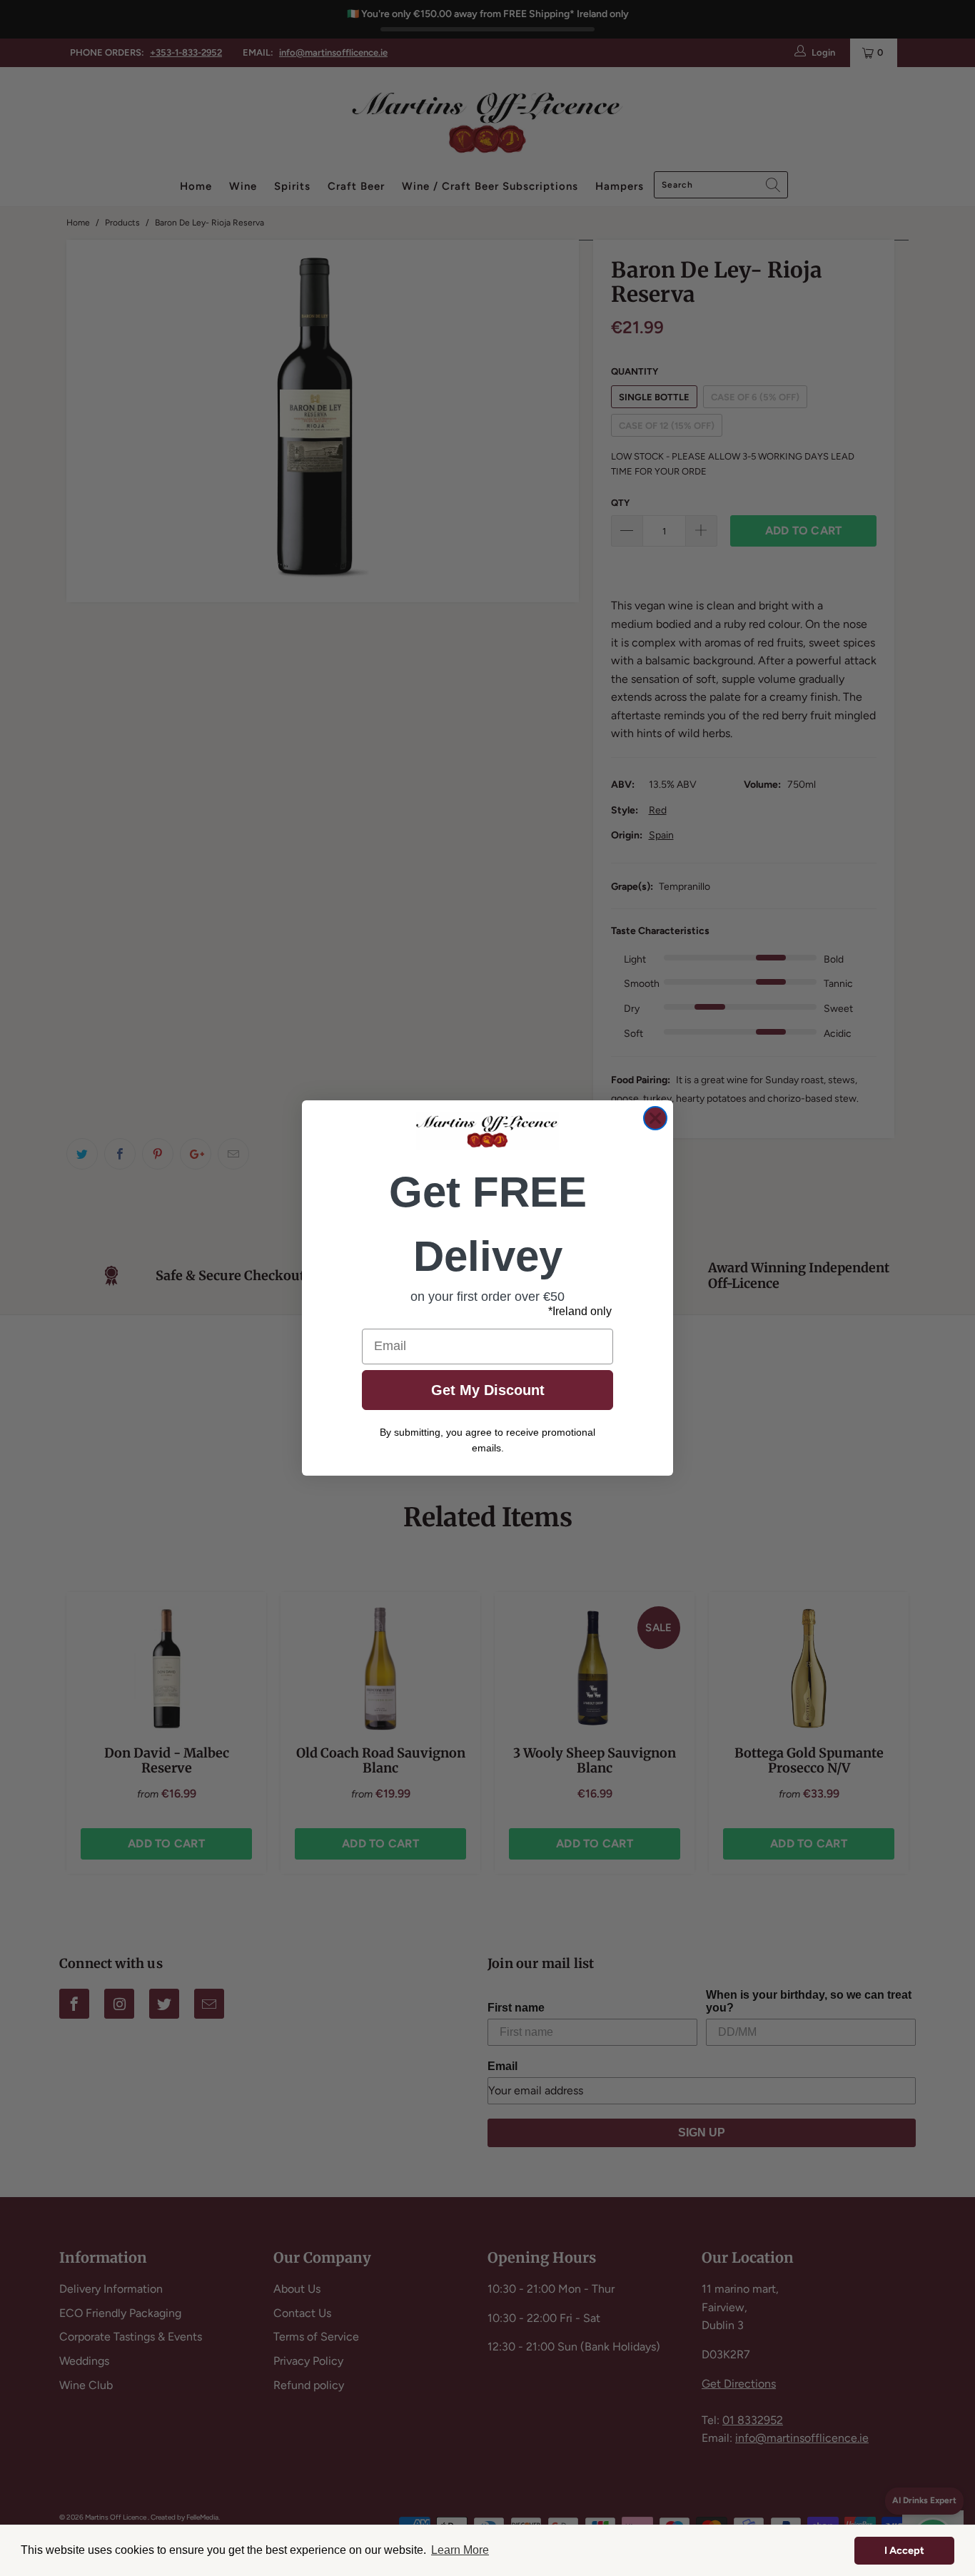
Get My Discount (488, 1390)
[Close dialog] (655, 1118)
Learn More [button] (460, 2550)
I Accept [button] (904, 2550)
